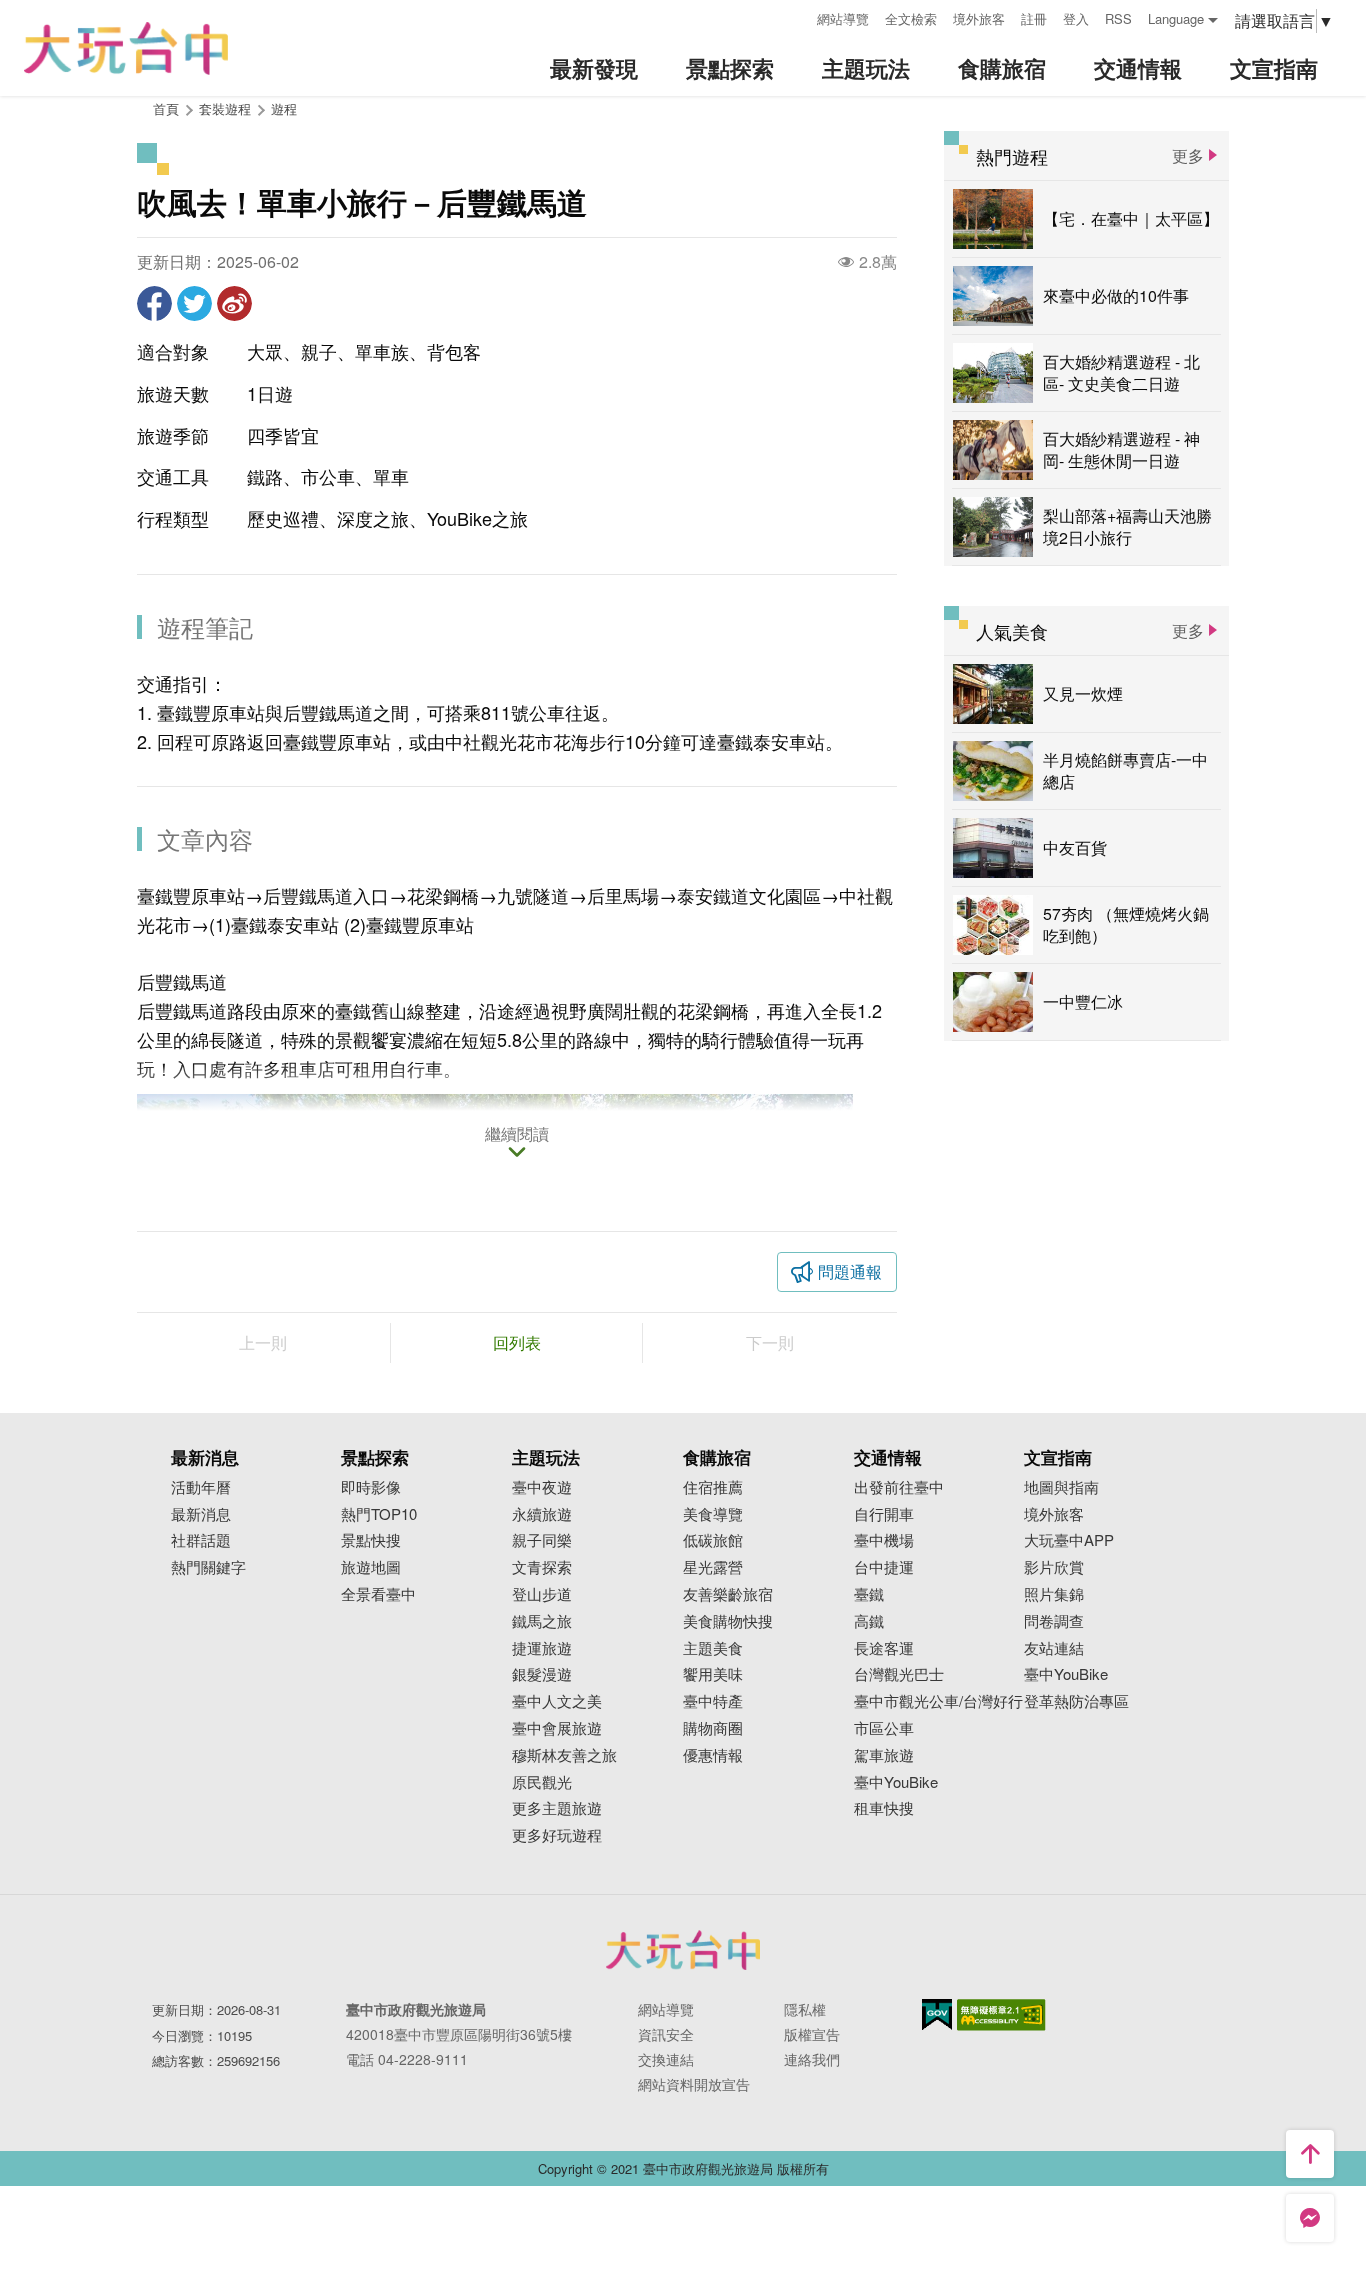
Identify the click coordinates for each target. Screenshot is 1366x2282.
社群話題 (201, 1540)
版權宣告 (812, 2034)
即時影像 (371, 1487)
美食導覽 (713, 1514)
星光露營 (713, 1567)
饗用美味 (713, 1674)
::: (795, 16)
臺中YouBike (896, 1782)
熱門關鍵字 (208, 1567)
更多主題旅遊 (557, 1808)
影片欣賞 (1054, 1567)
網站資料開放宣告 (694, 2084)
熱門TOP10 (379, 1514)
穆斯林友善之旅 (564, 1755)
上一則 (263, 1342)
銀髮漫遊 (542, 1674)
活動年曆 (201, 1487)
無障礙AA (1001, 2015)
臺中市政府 (683, 1950)
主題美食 (713, 1648)
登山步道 (542, 1594)
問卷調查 (1054, 1621)
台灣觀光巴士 (899, 1674)
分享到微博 (234, 303)
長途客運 (884, 1648)
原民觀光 (542, 1782)
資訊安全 (666, 2034)
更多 (1188, 155)
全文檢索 (911, 18)
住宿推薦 (713, 1487)
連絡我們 (812, 2059)
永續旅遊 (542, 1514)
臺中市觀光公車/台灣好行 (938, 1701)
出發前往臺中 (899, 1487)
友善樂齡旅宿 (728, 1594)
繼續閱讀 (517, 1135)
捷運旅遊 (542, 1648)
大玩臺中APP (1069, 1540)
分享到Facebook (154, 303)
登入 (1076, 18)
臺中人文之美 (557, 1701)
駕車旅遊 (884, 1755)
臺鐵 (869, 1594)
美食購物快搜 (728, 1621)
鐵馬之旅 (542, 1621)
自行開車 (884, 1514)
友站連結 (1054, 1648)
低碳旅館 (713, 1540)
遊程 (284, 108)
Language (1176, 18)
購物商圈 (713, 1728)
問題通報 (850, 1271)
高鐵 (869, 1621)
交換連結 (666, 2059)
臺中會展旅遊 (557, 1728)
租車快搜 (884, 1808)
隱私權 (805, 2009)
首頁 (166, 108)
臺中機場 (884, 1540)
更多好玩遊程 (557, 1835)
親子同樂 (542, 1540)
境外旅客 (979, 18)
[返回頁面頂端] (1310, 2154)
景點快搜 (371, 1540)
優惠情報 (713, 1755)
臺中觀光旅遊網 (126, 48)
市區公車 (884, 1728)
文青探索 (542, 1567)
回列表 (517, 1342)
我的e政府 (937, 2014)
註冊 (1034, 18)
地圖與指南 (1061, 1487)
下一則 (770, 1342)
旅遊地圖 (371, 1567)
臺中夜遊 (542, 1487)
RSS (1118, 18)
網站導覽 (843, 18)
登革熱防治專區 (1076, 1701)
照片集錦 (1054, 1594)
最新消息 (201, 1514)
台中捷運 (884, 1567)
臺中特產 (713, 1701)
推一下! (194, 303)
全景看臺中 (378, 1594)
